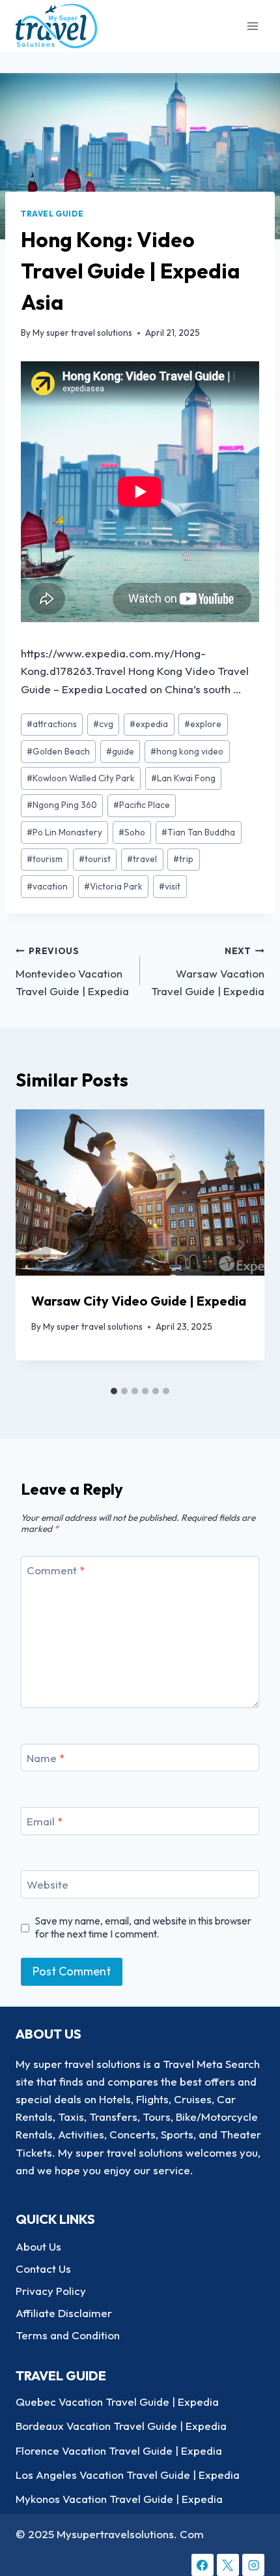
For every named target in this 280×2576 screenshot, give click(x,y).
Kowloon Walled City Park (81, 778)
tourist (95, 859)
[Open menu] (252, 26)
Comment (56, 1570)
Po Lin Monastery (64, 832)
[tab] (114, 1391)
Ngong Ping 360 (62, 805)
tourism (45, 859)
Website (48, 1884)
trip (183, 859)
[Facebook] (203, 2565)
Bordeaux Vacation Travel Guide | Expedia (121, 2426)
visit (170, 886)
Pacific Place (142, 805)
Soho (132, 832)
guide (120, 751)
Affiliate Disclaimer (64, 2313)
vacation (47, 886)
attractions (52, 724)
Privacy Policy (51, 2291)
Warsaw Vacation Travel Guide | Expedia (208, 971)
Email (45, 1821)
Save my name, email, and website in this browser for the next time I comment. (143, 1927)
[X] (228, 2565)
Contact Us (43, 2269)
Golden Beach (58, 751)
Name (46, 1758)
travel (142, 859)
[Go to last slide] (39, 1245)
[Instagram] (253, 2565)
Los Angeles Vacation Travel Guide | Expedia (128, 2475)
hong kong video (187, 751)
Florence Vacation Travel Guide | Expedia (119, 2450)
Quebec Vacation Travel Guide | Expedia (117, 2402)
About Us (38, 2246)
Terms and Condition (68, 2335)
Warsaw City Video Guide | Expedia (139, 1301)
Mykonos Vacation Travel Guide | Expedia (119, 2499)
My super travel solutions (82, 333)
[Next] (241, 1245)
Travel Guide (52, 214)
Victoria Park (113, 886)
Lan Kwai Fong (183, 778)
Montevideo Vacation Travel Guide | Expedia (72, 971)
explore (203, 724)
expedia (149, 724)
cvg (103, 724)
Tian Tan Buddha (198, 832)
